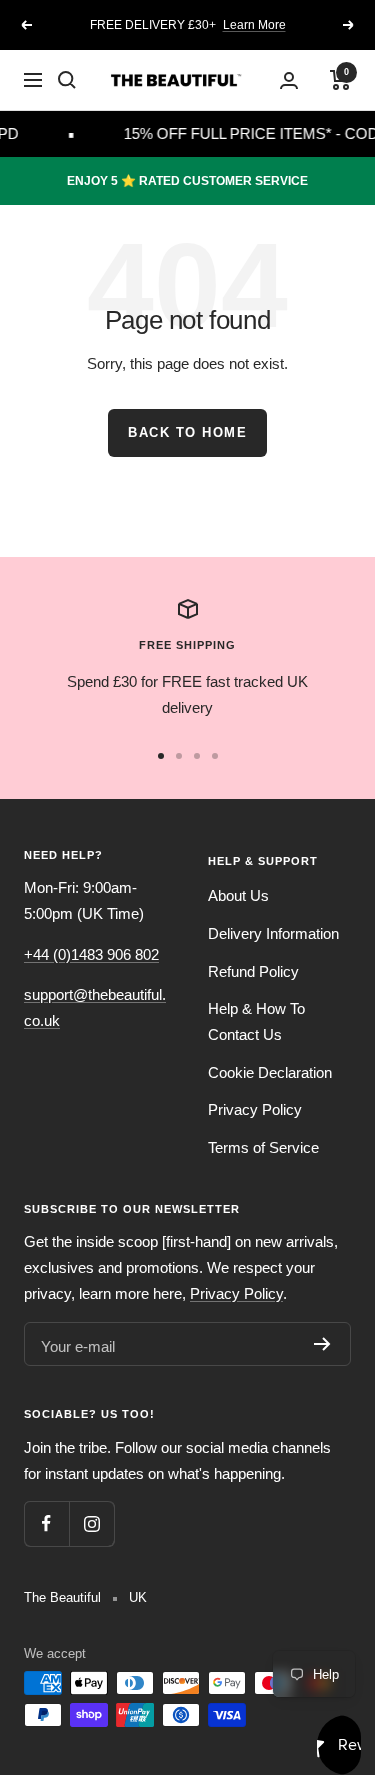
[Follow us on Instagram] (91, 1523)
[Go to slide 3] (197, 756)
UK (138, 1597)
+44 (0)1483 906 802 (91, 954)
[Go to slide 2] (179, 756)
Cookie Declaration (270, 1072)
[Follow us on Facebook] (46, 1523)
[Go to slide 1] (161, 756)
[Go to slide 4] (215, 756)
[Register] (322, 1344)
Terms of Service (263, 1147)
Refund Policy (253, 971)
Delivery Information (273, 933)
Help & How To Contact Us (256, 1021)
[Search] (67, 80)
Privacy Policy (255, 1109)
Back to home (187, 432)
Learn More (254, 25)
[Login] (289, 80)
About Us (238, 895)
